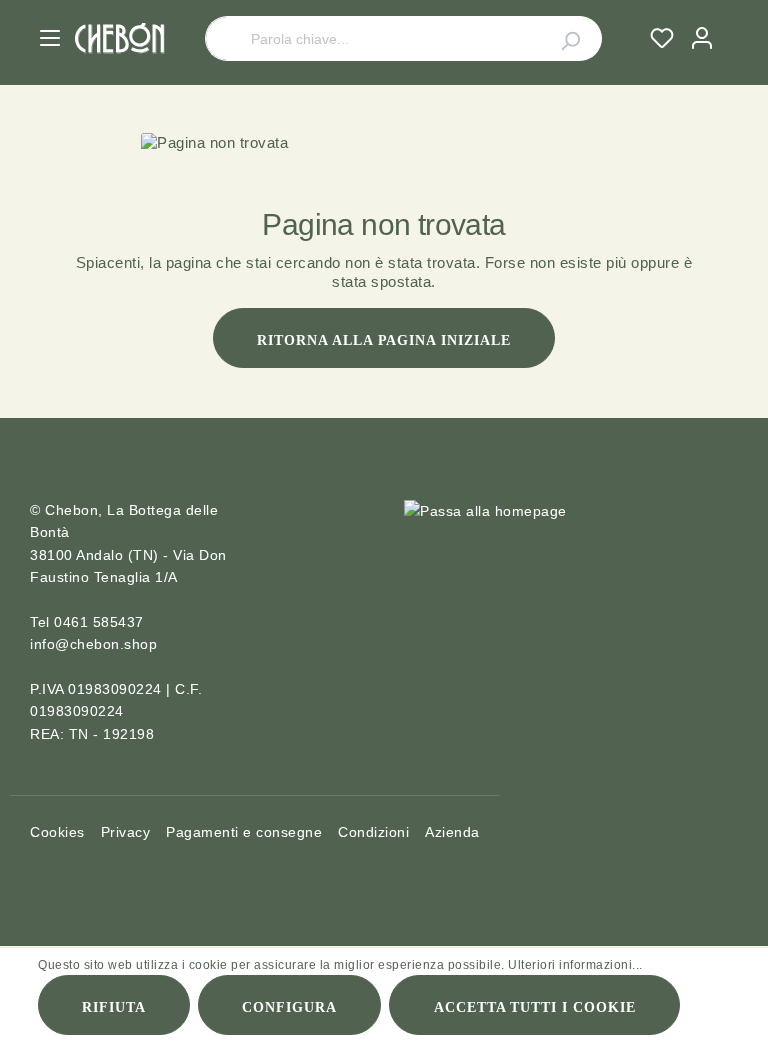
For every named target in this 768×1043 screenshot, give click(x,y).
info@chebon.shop (93, 644)
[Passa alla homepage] (120, 38)
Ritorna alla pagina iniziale (384, 340)
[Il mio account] (702, 38)
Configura (289, 1007)
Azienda (452, 832)
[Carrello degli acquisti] (730, 19)
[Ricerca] (559, 38)
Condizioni (373, 832)
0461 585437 (99, 622)
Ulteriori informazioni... (575, 965)
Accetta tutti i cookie (535, 1007)
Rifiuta (114, 1007)
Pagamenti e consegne (244, 832)
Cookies (57, 832)
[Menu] (50, 38)
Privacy (126, 832)
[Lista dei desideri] (662, 38)
